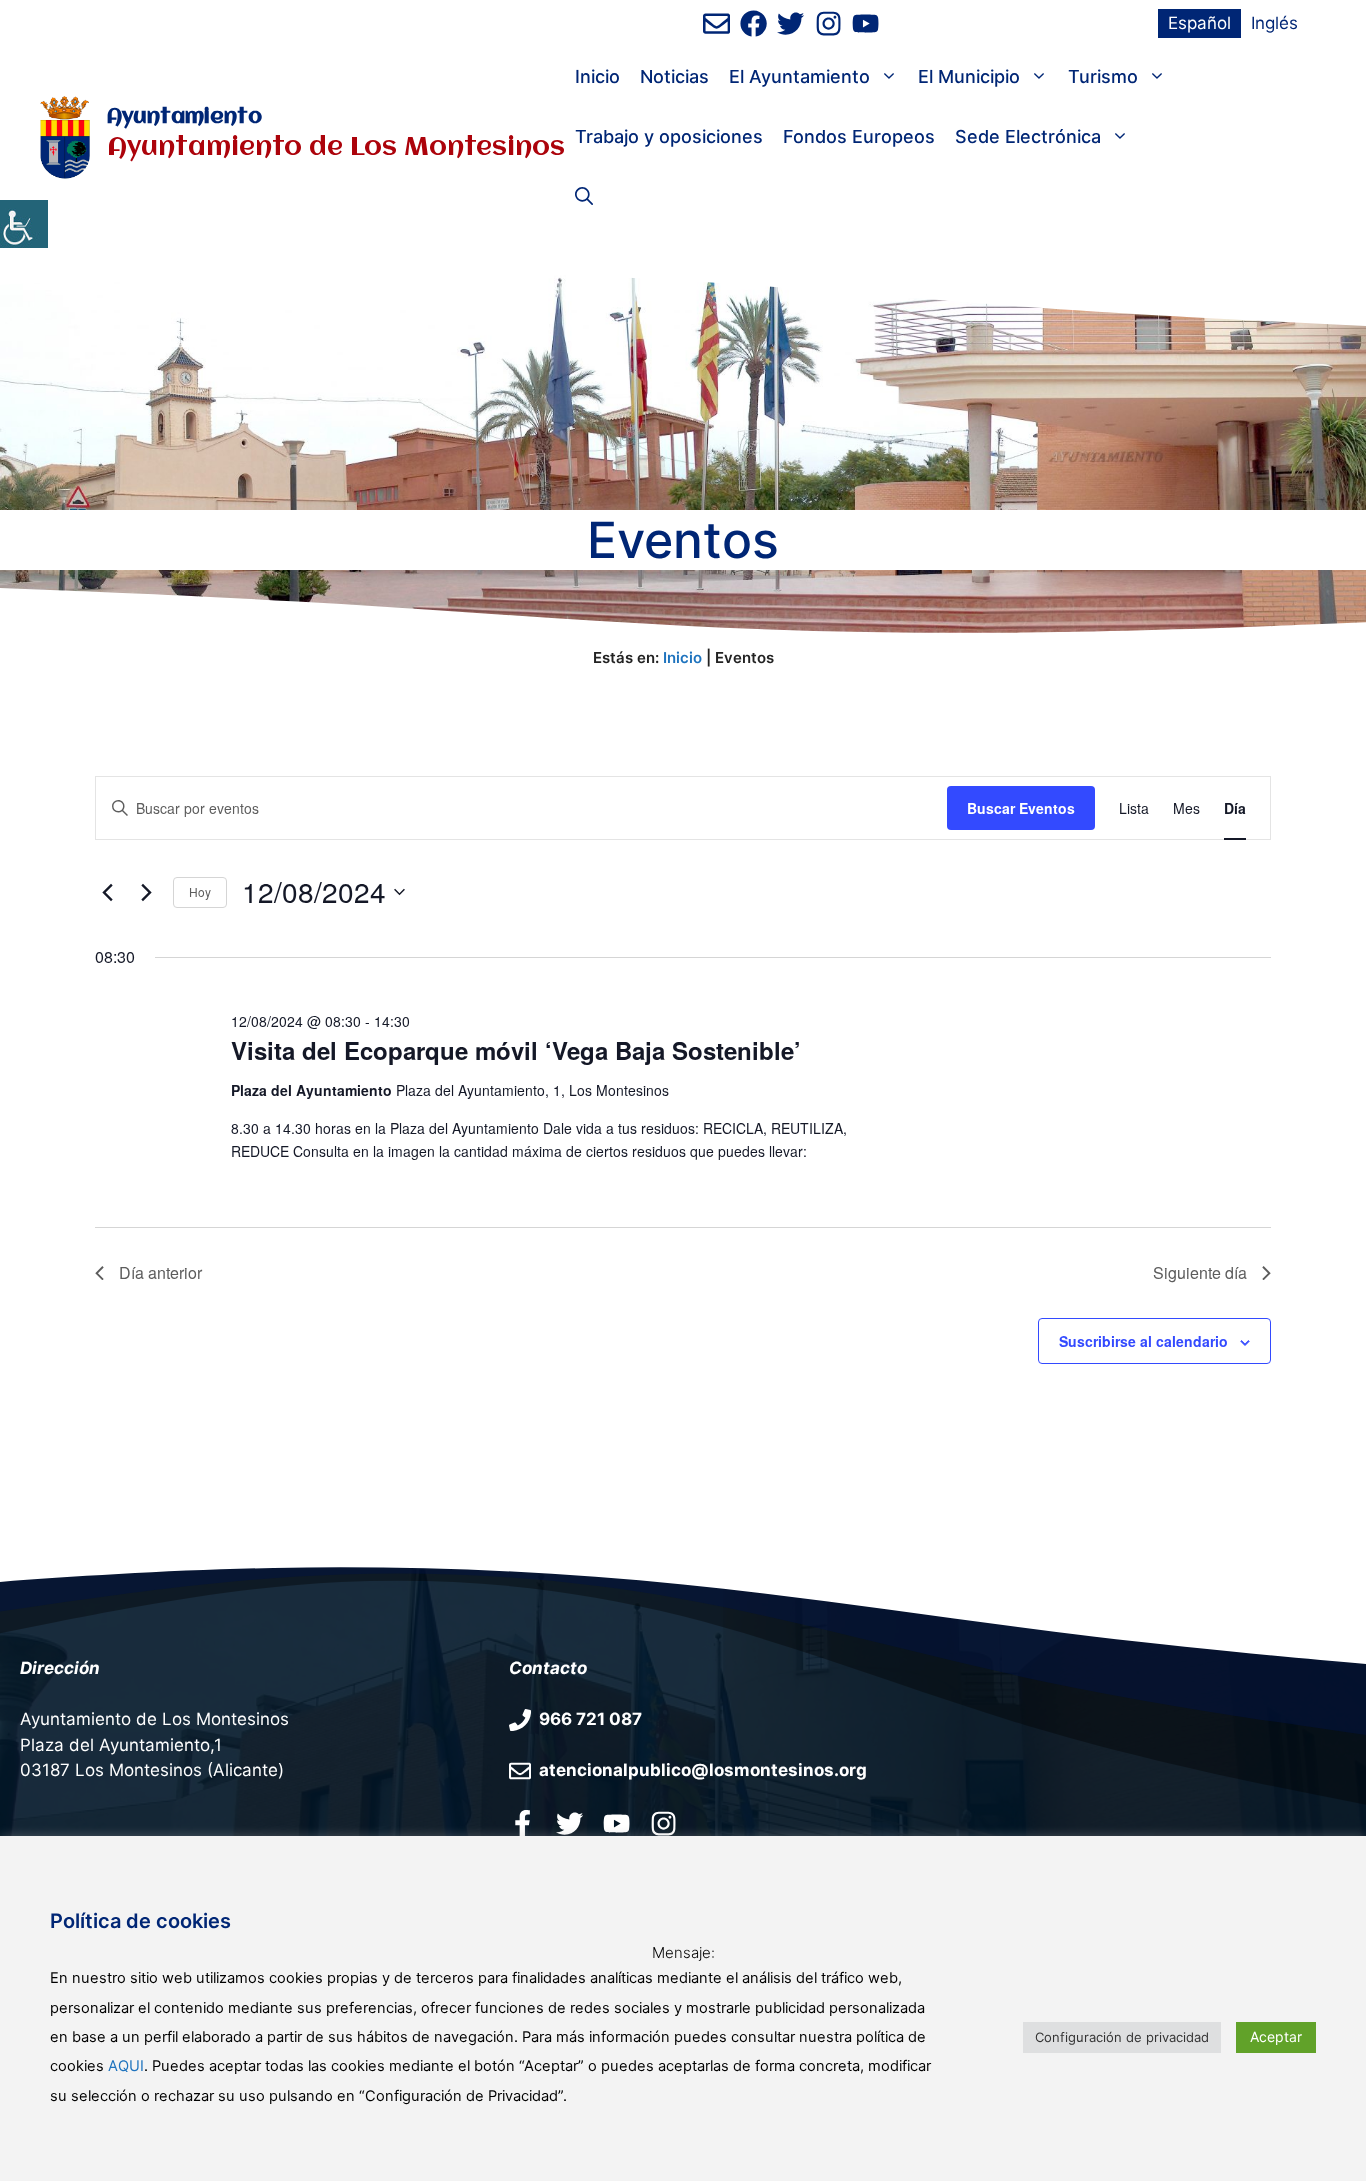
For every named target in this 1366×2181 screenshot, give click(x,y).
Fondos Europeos (859, 136)
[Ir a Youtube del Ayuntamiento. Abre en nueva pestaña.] (616, 1823)
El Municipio (969, 76)
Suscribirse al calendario (1143, 1341)
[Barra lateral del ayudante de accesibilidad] (24, 224)
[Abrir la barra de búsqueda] (584, 197)
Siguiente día (1200, 1272)
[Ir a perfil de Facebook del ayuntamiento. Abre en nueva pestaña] (753, 23)
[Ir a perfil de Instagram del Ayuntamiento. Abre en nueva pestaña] (828, 23)
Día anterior (160, 1272)
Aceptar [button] (1276, 2036)
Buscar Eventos (1021, 808)
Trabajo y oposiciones (669, 136)
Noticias (674, 76)
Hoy (200, 891)
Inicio (597, 76)
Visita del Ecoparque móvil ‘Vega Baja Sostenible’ (516, 1050)
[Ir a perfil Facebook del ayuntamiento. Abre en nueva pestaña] (522, 1823)
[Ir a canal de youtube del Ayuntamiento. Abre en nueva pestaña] (865, 23)
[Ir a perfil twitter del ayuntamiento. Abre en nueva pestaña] (569, 1823)
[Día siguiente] (146, 892)
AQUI (126, 2066)
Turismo (1103, 76)
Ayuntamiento (184, 117)
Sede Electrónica (1028, 136)
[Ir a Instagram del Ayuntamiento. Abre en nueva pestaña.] (663, 1823)
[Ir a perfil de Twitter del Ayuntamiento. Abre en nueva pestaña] (790, 23)
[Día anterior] (107, 892)
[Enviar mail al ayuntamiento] (716, 23)
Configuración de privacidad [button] (1122, 2037)
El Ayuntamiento (799, 76)
